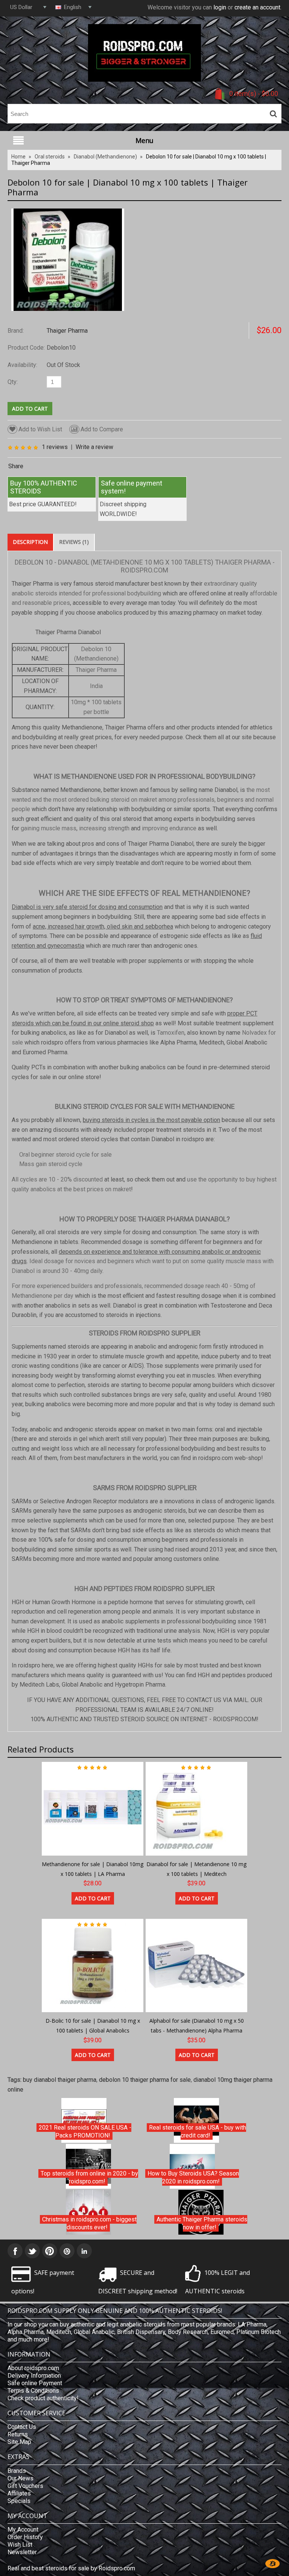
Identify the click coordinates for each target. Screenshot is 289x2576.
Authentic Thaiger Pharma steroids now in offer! (202, 2224)
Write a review (94, 447)
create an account (257, 7)
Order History (25, 2537)
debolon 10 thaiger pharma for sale (145, 2080)
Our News (21, 2478)
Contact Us (22, 2427)
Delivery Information (34, 2376)
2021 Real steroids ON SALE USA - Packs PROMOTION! (85, 2132)
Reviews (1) (74, 542)
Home (18, 157)
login (220, 7)
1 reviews (55, 447)
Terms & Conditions (33, 2391)
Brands (17, 2471)
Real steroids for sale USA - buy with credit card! (198, 2132)
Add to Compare (102, 429)
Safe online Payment (35, 2383)
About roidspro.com (33, 2368)
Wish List (20, 2545)
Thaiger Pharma (67, 331)
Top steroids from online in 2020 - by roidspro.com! (89, 2178)
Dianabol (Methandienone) (105, 157)
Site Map (19, 2442)
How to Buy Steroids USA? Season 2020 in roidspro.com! (193, 2178)
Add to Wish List (40, 429)
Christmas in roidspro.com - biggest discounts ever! (89, 2224)
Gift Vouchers (25, 2486)
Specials (19, 2501)
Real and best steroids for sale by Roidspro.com (71, 2568)
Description (30, 542)
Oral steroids (50, 157)
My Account (23, 2530)
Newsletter (22, 2552)
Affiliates (19, 2493)
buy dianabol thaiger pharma (60, 2080)
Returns (18, 2434)
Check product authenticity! (43, 2398)
